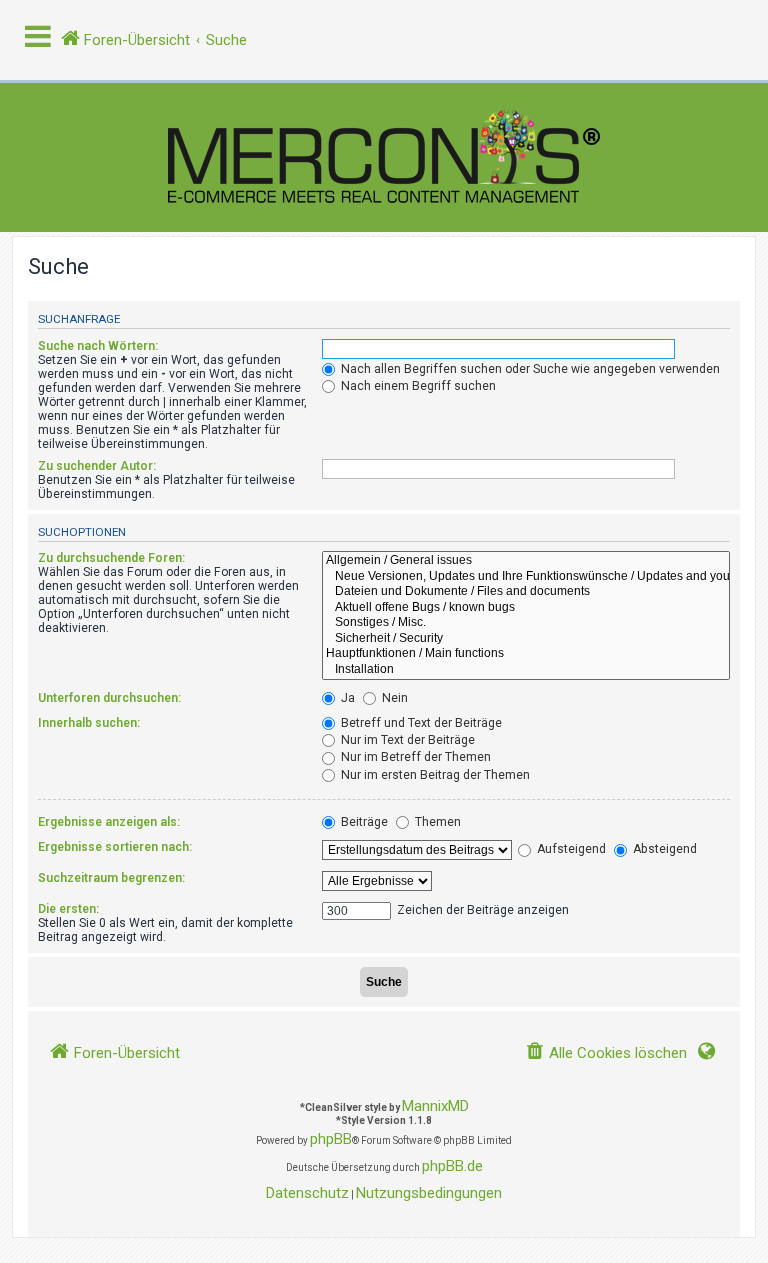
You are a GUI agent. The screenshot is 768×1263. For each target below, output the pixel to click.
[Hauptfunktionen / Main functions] (526, 654)
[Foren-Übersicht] (384, 157)
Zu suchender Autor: (97, 466)
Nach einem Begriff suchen (417, 386)
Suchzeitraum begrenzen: (111, 878)
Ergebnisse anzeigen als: (109, 822)
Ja (346, 698)
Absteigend (663, 849)
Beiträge (363, 822)
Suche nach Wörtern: (98, 346)
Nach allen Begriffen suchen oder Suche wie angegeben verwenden (529, 369)
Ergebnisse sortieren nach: (115, 847)
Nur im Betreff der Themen (414, 757)
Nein (393, 698)
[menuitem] (606, 1053)
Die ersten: (68, 909)
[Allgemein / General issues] (526, 561)
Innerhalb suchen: (89, 723)
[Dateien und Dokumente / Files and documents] (526, 592)
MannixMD (435, 1106)
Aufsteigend (570, 849)
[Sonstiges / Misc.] (526, 623)
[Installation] (526, 670)
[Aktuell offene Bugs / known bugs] (526, 608)
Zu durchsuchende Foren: (111, 558)
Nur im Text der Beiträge (406, 740)
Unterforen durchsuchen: (109, 698)
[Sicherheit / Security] (526, 639)
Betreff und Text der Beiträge (420, 723)
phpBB (331, 1139)
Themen (436, 822)
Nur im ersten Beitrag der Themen (434, 775)
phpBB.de (452, 1166)
